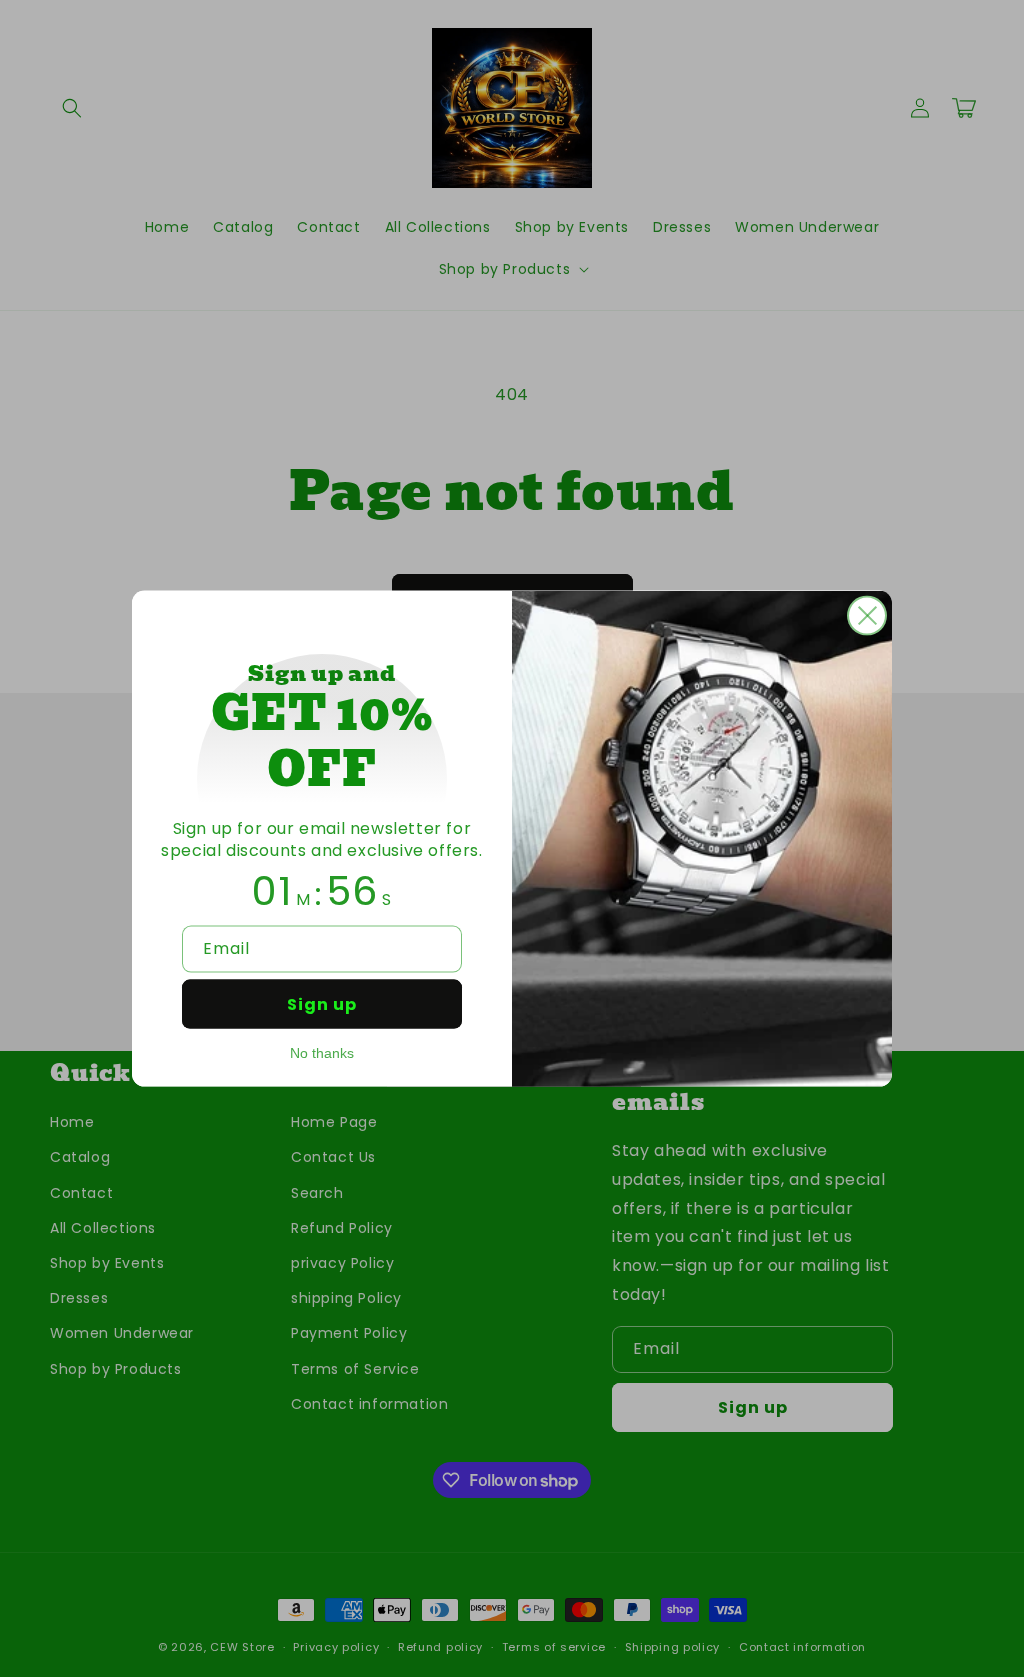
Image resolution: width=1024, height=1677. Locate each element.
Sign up (322, 1004)
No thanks (322, 1053)
